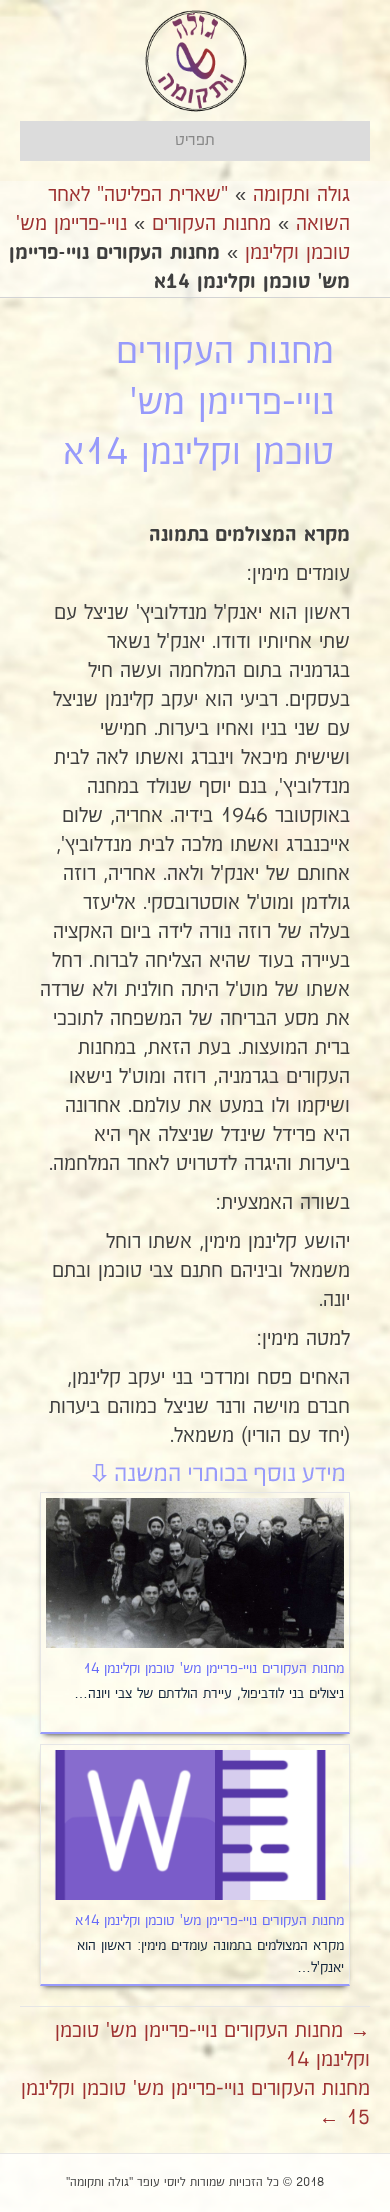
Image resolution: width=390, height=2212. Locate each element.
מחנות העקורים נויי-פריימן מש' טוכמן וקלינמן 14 (213, 1669)
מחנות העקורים (211, 224)
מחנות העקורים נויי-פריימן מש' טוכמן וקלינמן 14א (209, 1921)
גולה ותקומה (301, 195)
